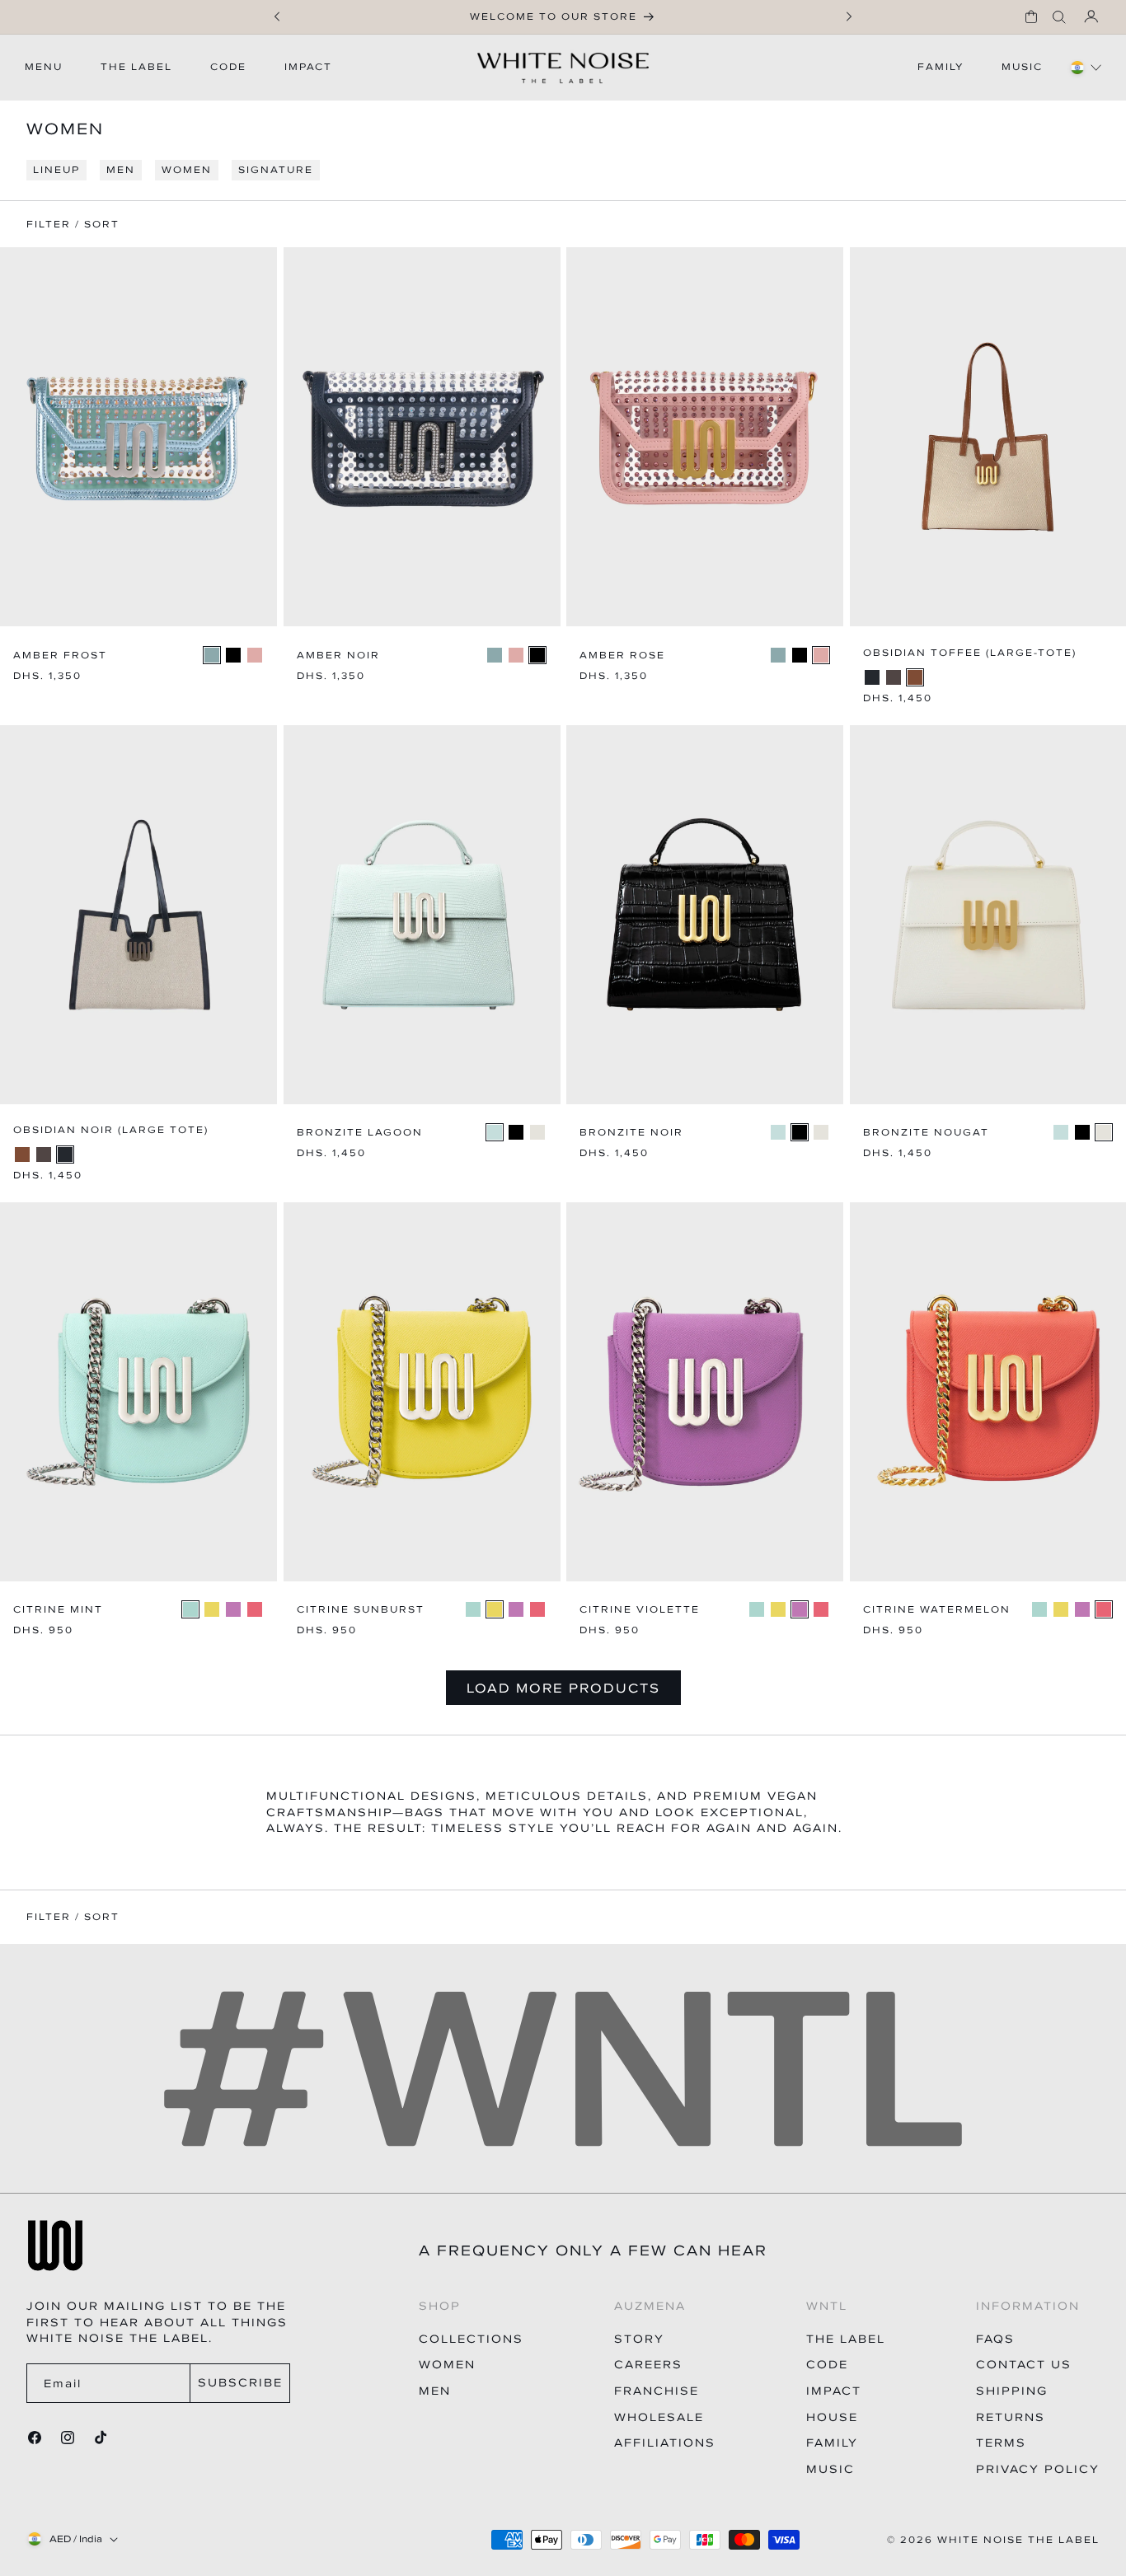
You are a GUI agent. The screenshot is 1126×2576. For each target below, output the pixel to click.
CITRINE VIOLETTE (640, 1610)
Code (827, 2365)
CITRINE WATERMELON (937, 1610)
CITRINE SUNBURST (361, 1610)
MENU (44, 67)
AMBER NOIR (338, 656)
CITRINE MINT (58, 1610)
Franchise (657, 2391)
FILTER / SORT (73, 1917)
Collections (471, 2339)
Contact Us (1024, 2365)
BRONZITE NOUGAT (926, 1133)
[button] (1031, 16)
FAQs (995, 2339)
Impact (834, 2391)
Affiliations (665, 2443)
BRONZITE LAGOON (360, 1133)
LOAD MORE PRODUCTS (563, 1688)
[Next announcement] (849, 16)
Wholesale (659, 2417)
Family (832, 2443)
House (832, 2417)
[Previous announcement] (277, 16)
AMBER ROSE (622, 656)
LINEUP (56, 170)
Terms (1001, 2443)
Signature (276, 170)
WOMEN (187, 170)
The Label (846, 2339)
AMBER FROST (60, 656)
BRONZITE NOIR (631, 1133)
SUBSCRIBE (240, 2383)
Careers (648, 2365)
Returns (1011, 2417)
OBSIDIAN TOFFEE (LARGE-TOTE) (970, 653)
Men (435, 2391)
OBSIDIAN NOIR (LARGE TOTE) (111, 1130)
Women (447, 2365)
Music (830, 2469)
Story (639, 2339)
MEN (121, 170)
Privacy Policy (1038, 2469)
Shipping (1012, 2391)
